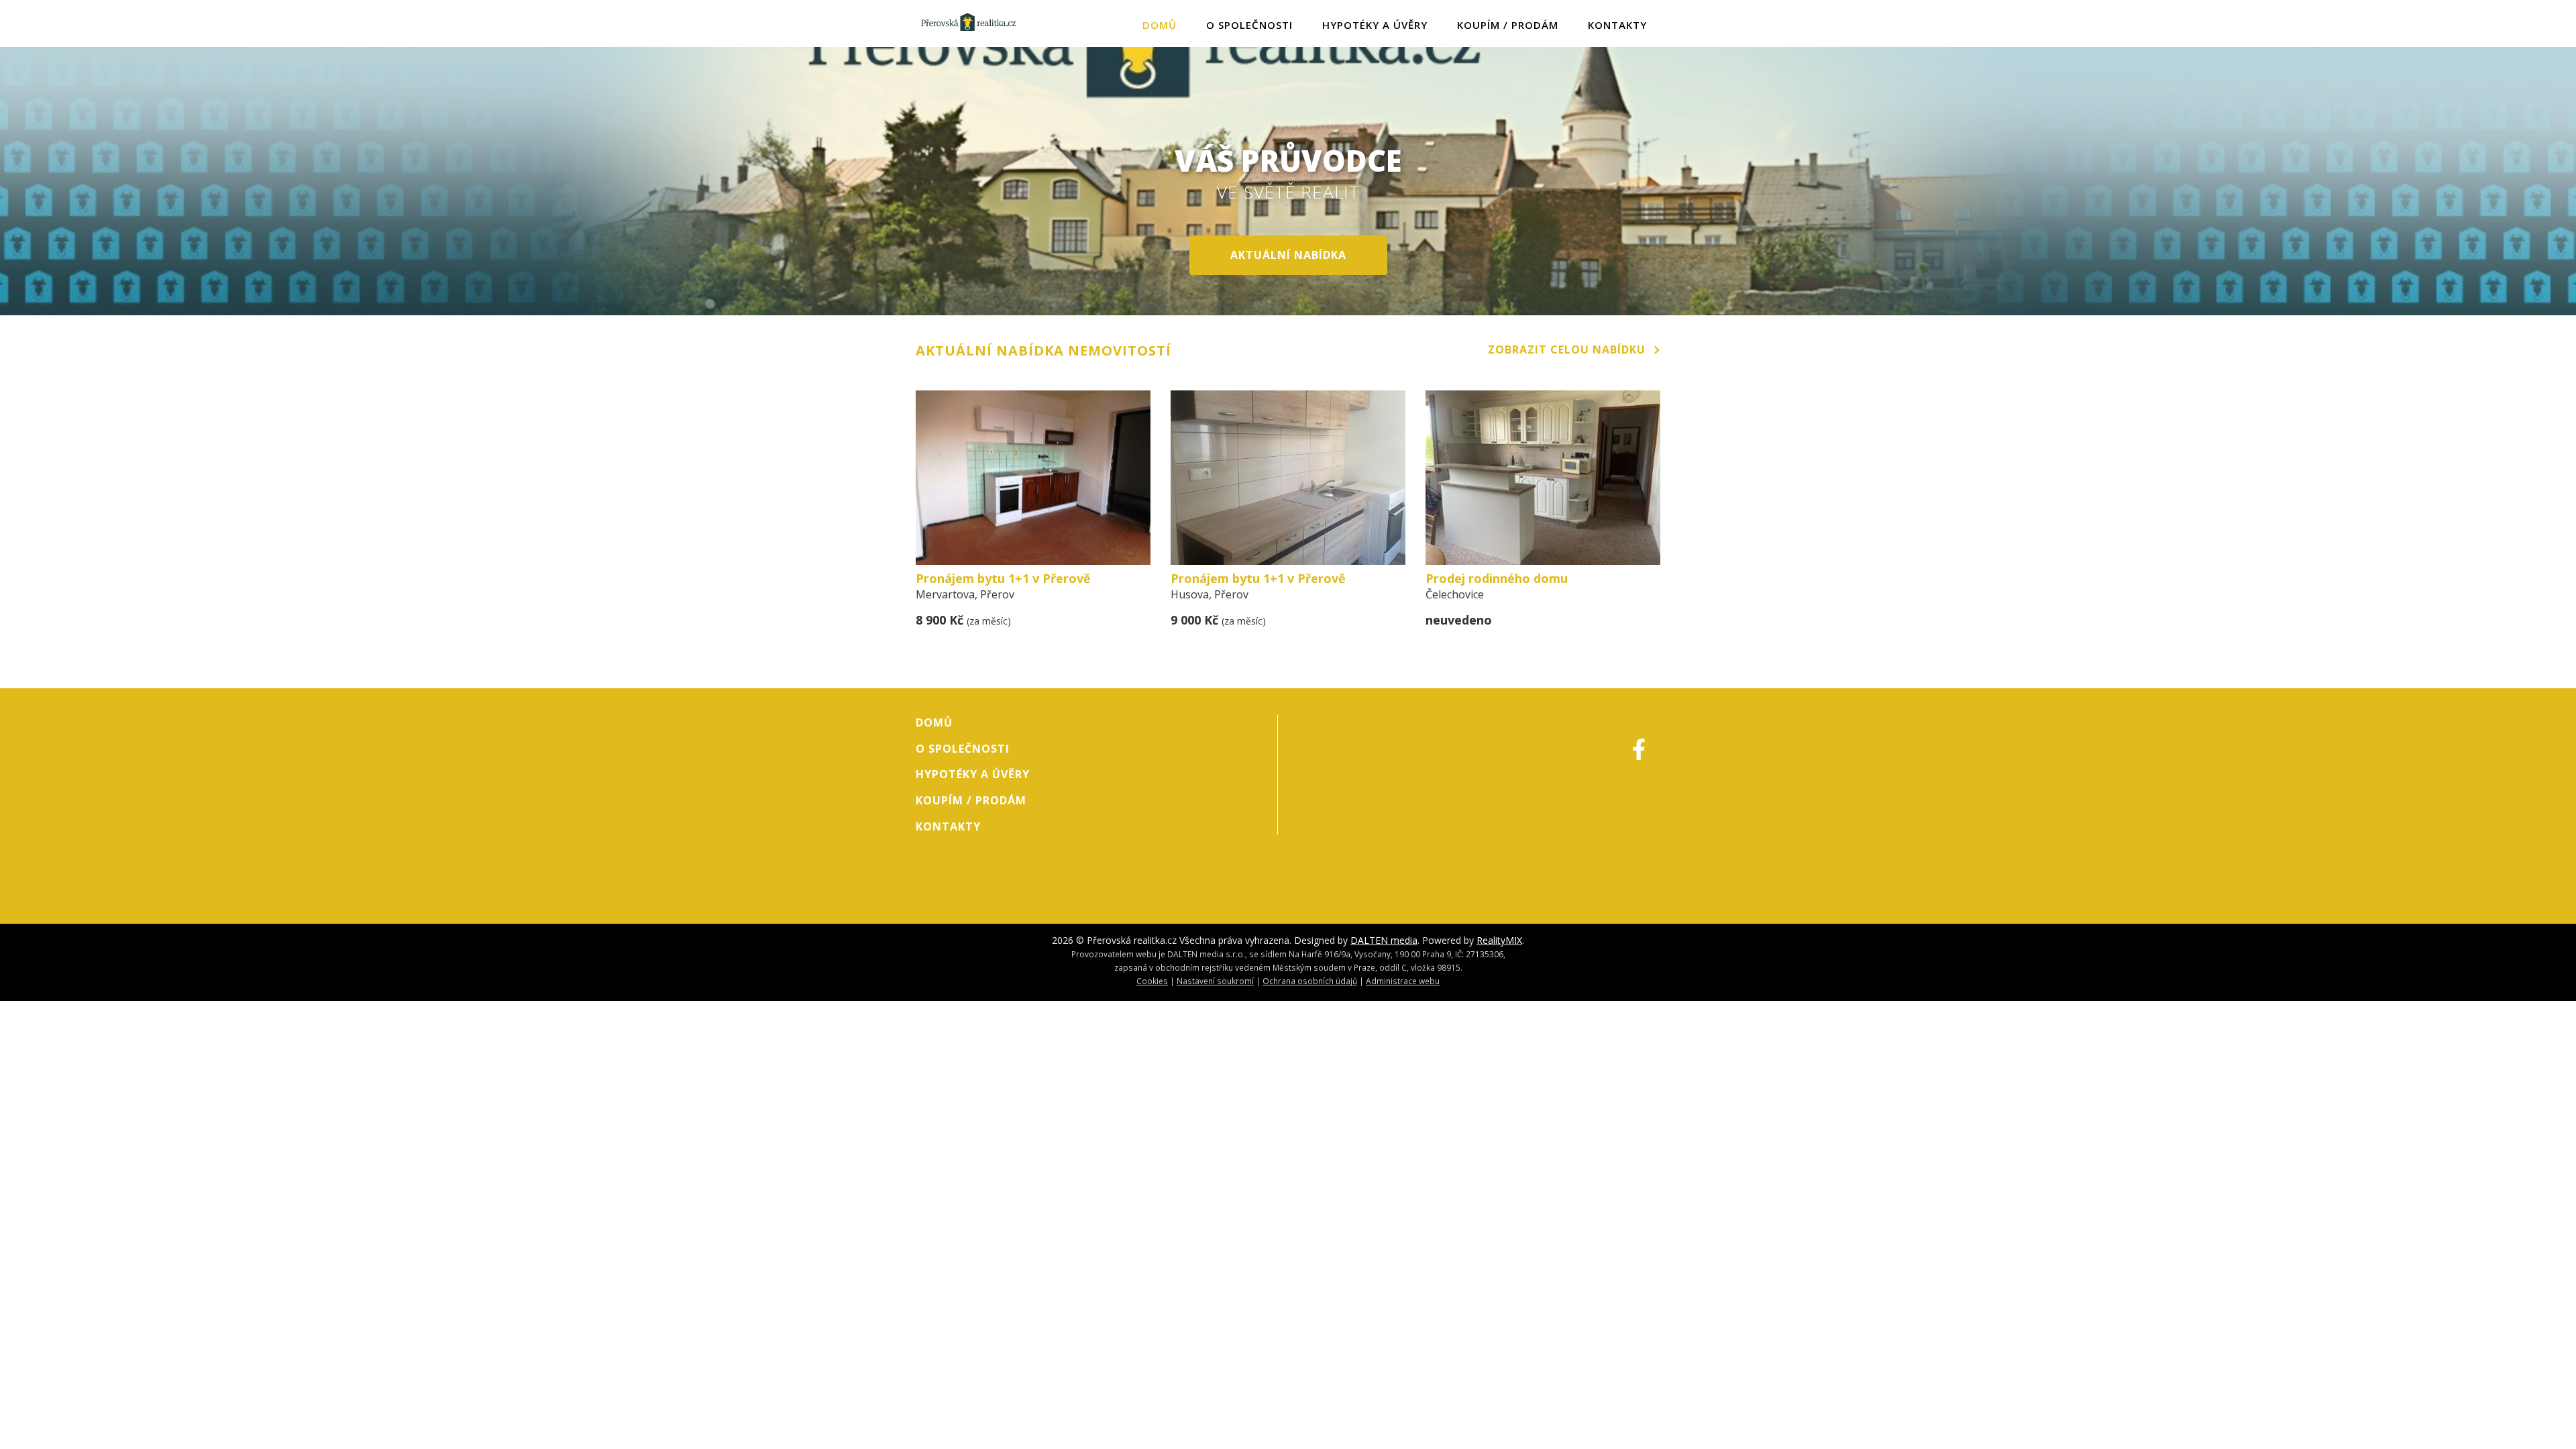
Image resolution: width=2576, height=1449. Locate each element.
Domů (1160, 25)
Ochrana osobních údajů (1310, 981)
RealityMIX (1499, 940)
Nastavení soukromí (1215, 981)
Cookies (1152, 981)
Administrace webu (1403, 981)
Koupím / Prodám (1508, 25)
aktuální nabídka (1288, 255)
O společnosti (1249, 25)
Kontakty (1617, 25)
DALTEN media (1384, 940)
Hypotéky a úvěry (1375, 25)
